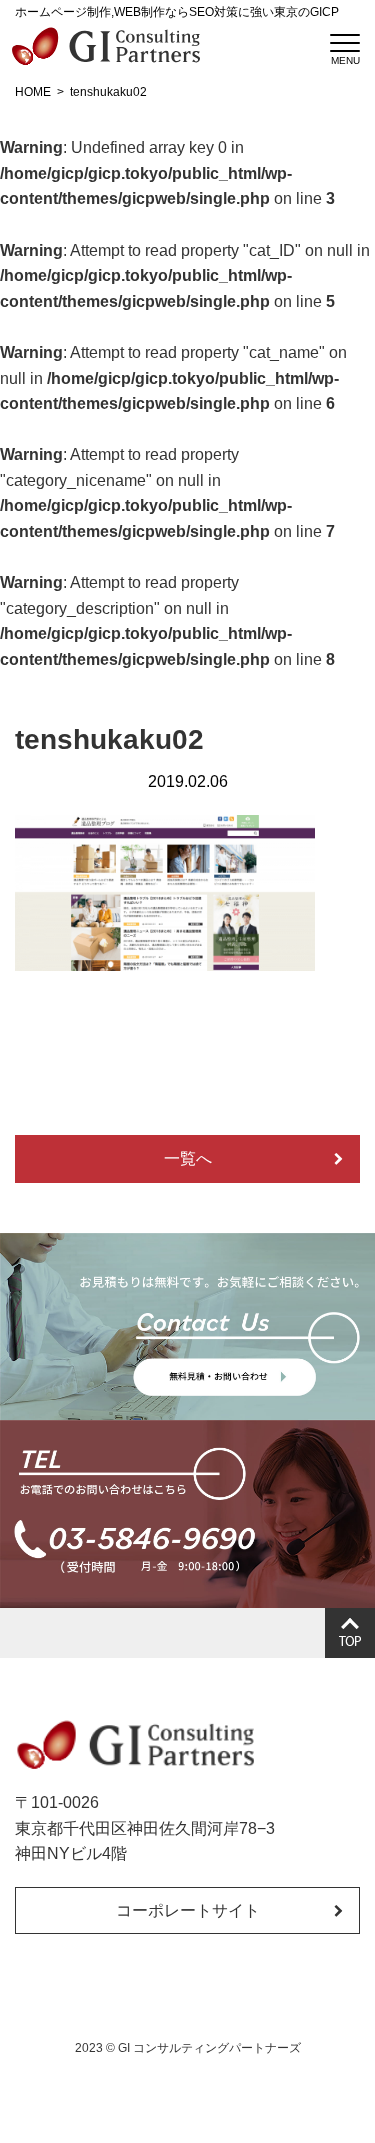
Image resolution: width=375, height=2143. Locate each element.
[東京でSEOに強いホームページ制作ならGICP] (105, 46)
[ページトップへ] (350, 1633)
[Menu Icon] (345, 43)
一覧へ (188, 1158)
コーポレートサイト (188, 1910)
